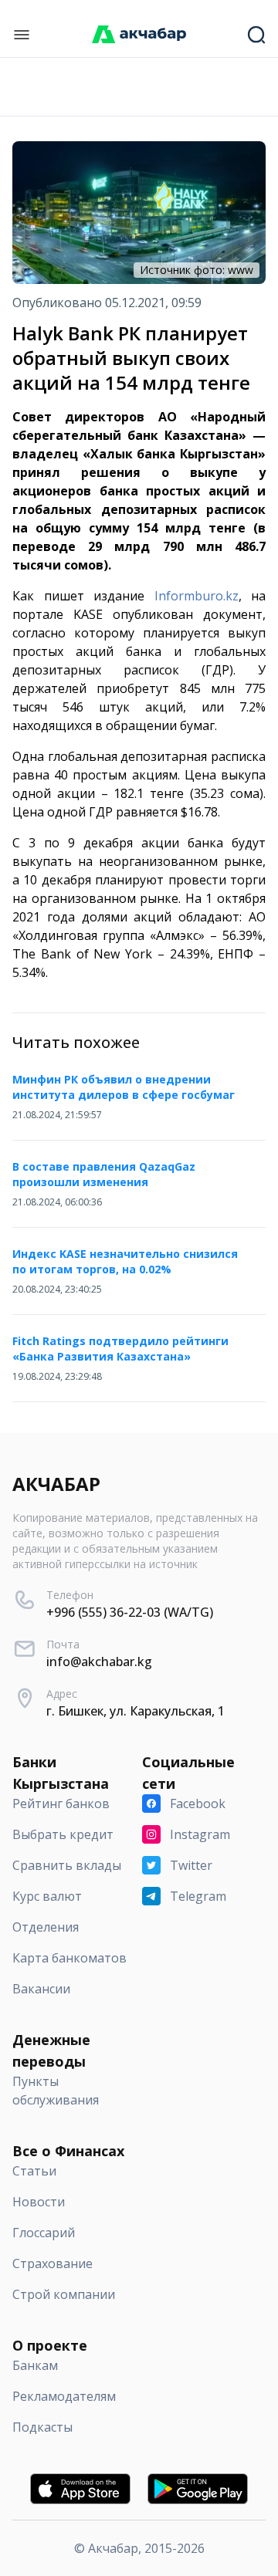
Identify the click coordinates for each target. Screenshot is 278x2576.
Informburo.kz (197, 596)
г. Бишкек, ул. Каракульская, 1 (136, 1711)
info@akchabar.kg (99, 1662)
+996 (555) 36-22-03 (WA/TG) (130, 1612)
